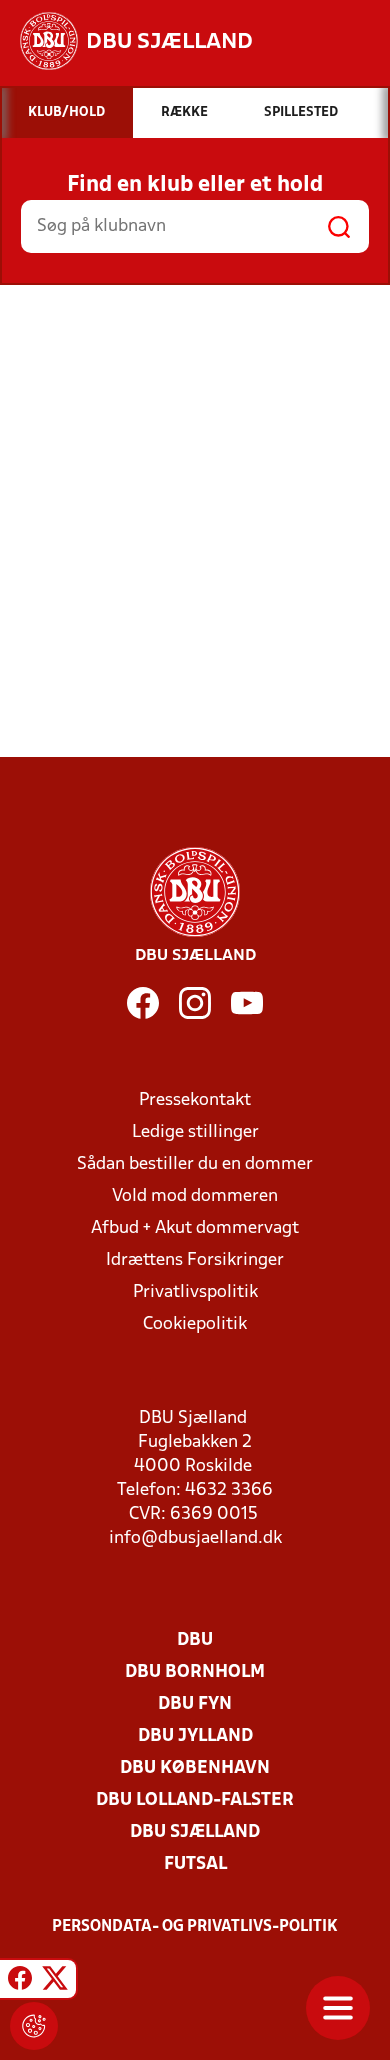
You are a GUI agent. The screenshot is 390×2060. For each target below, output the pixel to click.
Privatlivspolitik (195, 1292)
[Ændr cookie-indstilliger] (34, 2026)
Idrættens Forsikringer (195, 1260)
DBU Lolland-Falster (195, 1800)
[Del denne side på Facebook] (20, 1982)
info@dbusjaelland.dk (195, 1538)
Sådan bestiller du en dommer (195, 1164)
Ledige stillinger (195, 1132)
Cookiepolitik (195, 1324)
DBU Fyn (195, 1704)
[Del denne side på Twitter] (55, 1982)
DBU (195, 1640)
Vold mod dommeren (195, 1196)
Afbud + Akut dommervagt (195, 1228)
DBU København (195, 1768)
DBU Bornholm (195, 1672)
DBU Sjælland (195, 1832)
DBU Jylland (195, 1736)
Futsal (195, 1864)
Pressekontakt (195, 1100)
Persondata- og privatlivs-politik (195, 1927)
